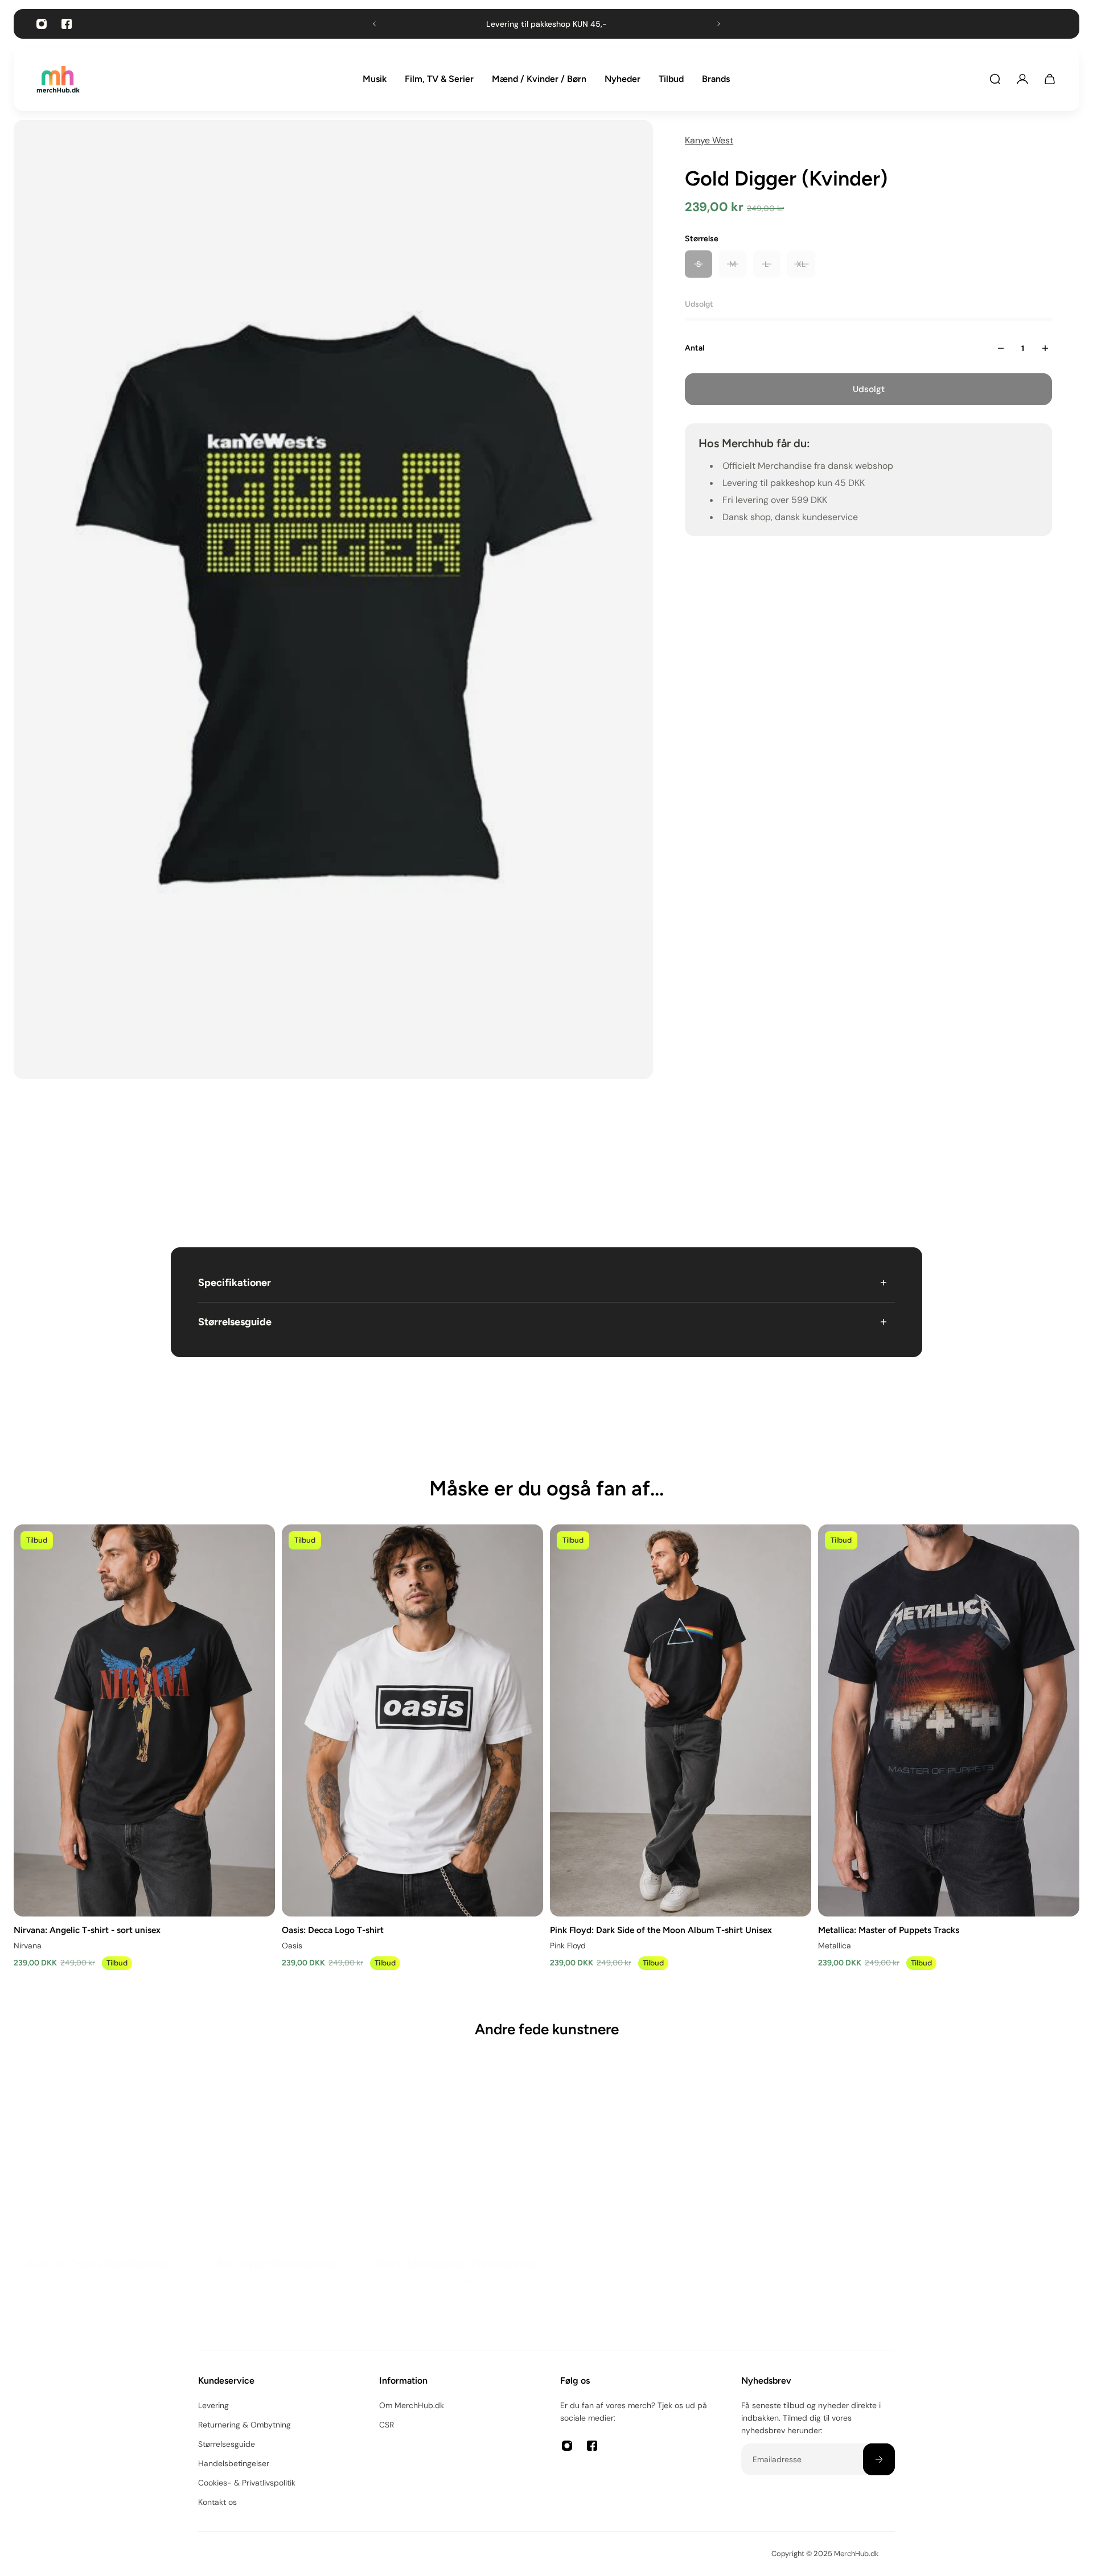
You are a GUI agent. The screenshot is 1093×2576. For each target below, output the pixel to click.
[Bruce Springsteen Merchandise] (457, 2177)
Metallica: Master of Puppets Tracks (889, 1929)
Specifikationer (235, 1283)
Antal (695, 348)
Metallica (835, 1945)
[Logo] (58, 79)
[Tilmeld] (879, 2459)
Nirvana (28, 1945)
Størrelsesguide (235, 1322)
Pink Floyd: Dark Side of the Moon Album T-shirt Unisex (661, 1929)
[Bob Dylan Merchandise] (278, 2177)
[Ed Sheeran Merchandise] (815, 2188)
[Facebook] (67, 24)
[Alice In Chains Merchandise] (100, 2177)
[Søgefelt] (995, 79)
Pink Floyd (568, 1945)
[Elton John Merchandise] (993, 2188)
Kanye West (709, 140)
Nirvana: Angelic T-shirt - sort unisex (87, 1929)
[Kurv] (1050, 79)
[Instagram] (42, 24)
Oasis (292, 1945)
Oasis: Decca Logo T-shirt (333, 1929)
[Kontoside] (1022, 79)
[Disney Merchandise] (636, 2177)
